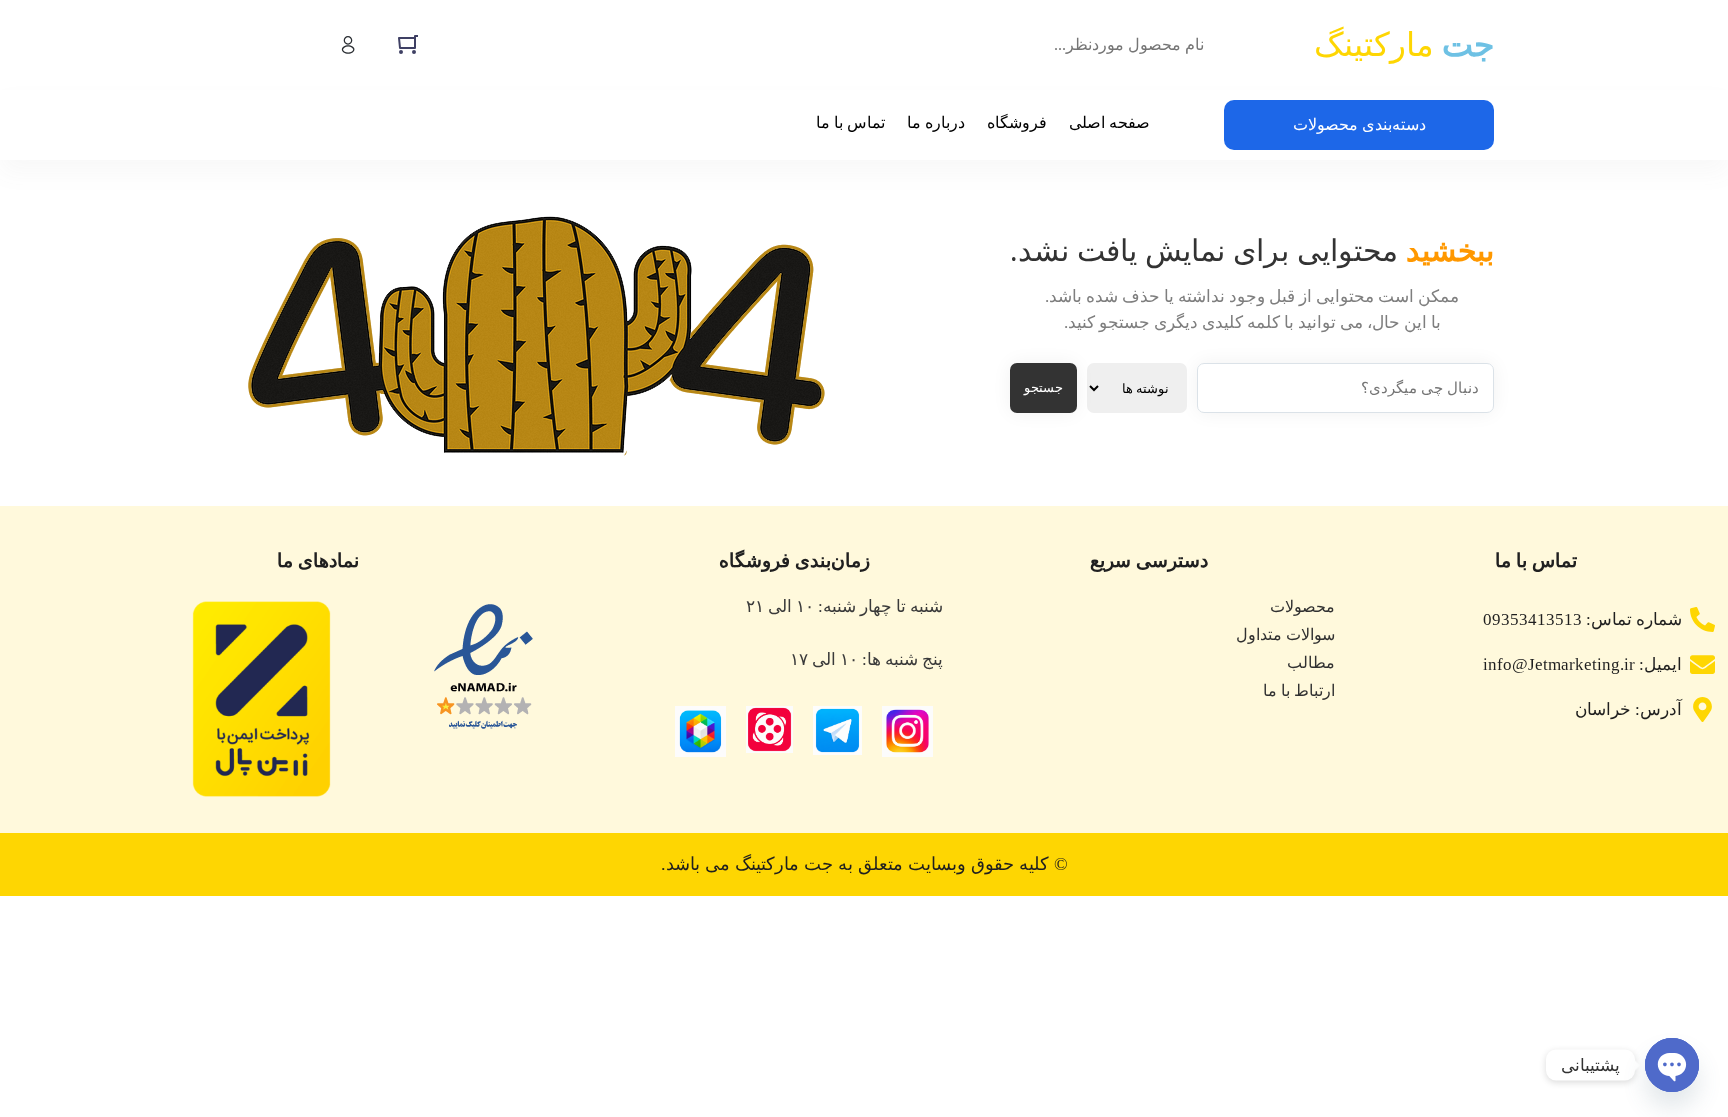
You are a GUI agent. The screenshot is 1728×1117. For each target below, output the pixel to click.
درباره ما (936, 122)
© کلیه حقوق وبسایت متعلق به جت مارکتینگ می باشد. (864, 864)
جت (1404, 45)
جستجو (1043, 387)
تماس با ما (850, 122)
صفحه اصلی (1109, 122)
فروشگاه (1017, 122)
